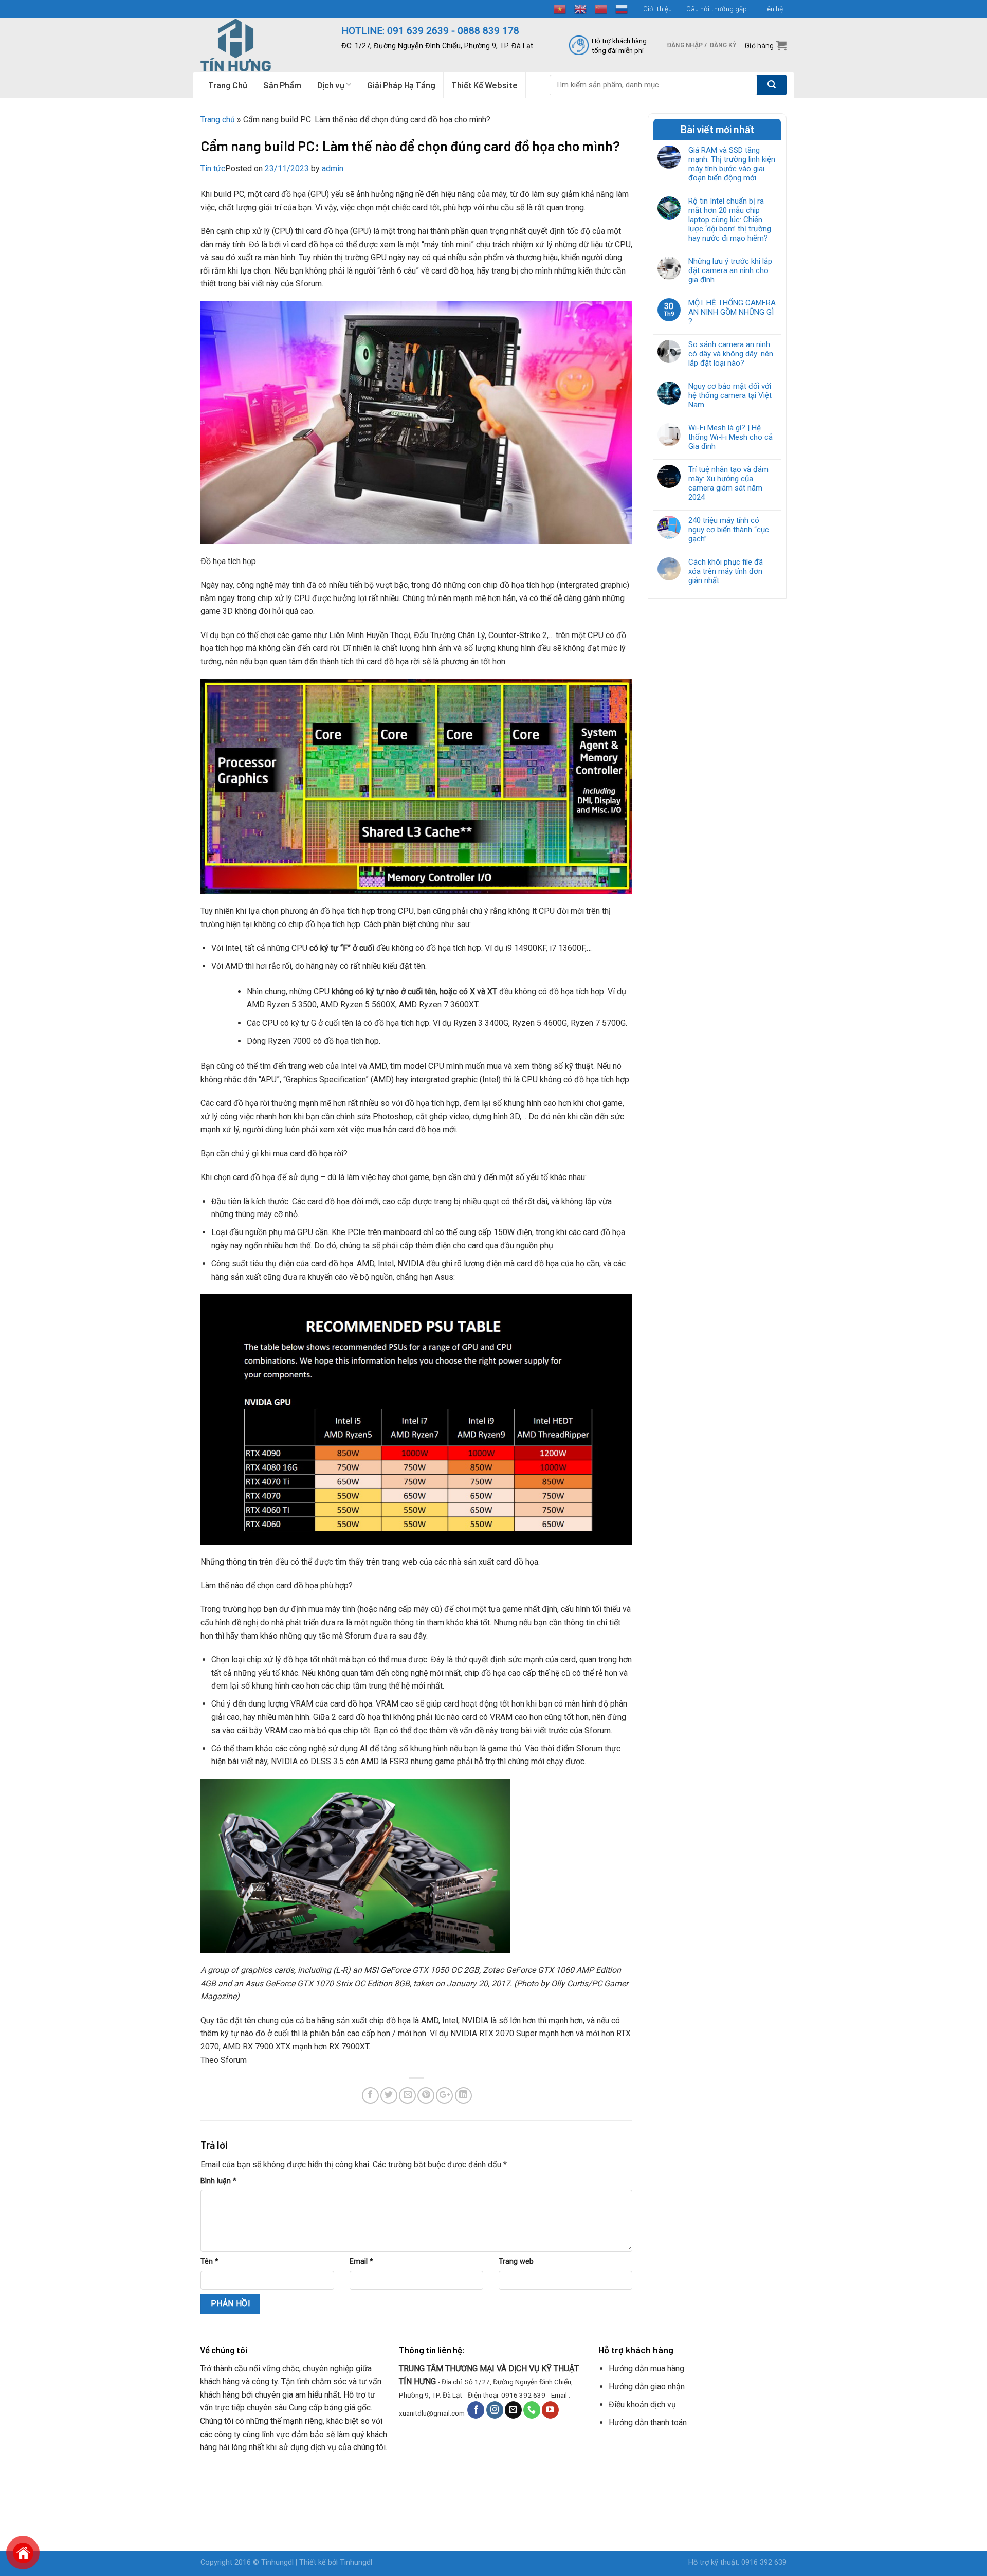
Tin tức (213, 168)
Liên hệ (772, 8)
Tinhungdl (277, 2562)
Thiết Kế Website (485, 85)
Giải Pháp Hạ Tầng (401, 85)
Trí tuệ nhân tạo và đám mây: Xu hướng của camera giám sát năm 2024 (728, 483)
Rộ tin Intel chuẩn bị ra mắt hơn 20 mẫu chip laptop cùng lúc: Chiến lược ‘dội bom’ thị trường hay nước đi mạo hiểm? (730, 220)
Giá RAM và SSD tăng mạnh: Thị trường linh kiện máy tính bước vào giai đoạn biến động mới (732, 164)
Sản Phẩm (282, 85)
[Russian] (622, 8)
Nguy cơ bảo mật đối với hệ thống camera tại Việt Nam (730, 395)
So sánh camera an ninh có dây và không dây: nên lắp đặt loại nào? (731, 354)
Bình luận (218, 2181)
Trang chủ (218, 120)
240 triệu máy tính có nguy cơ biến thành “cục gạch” (729, 530)
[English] (581, 8)
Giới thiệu (657, 8)
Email (361, 2262)
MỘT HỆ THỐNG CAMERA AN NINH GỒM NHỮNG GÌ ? (732, 312)
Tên (209, 2262)
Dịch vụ (331, 85)
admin (333, 168)
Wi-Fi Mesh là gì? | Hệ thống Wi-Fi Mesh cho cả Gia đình (730, 437)
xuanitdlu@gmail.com (432, 2413)
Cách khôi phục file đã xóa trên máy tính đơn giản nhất (726, 571)
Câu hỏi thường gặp (717, 8)
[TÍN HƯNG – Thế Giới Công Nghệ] (263, 45)
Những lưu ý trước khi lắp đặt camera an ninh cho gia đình (730, 270)
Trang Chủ (228, 85)
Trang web (516, 2262)
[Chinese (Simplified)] (601, 8)
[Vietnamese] (560, 8)
